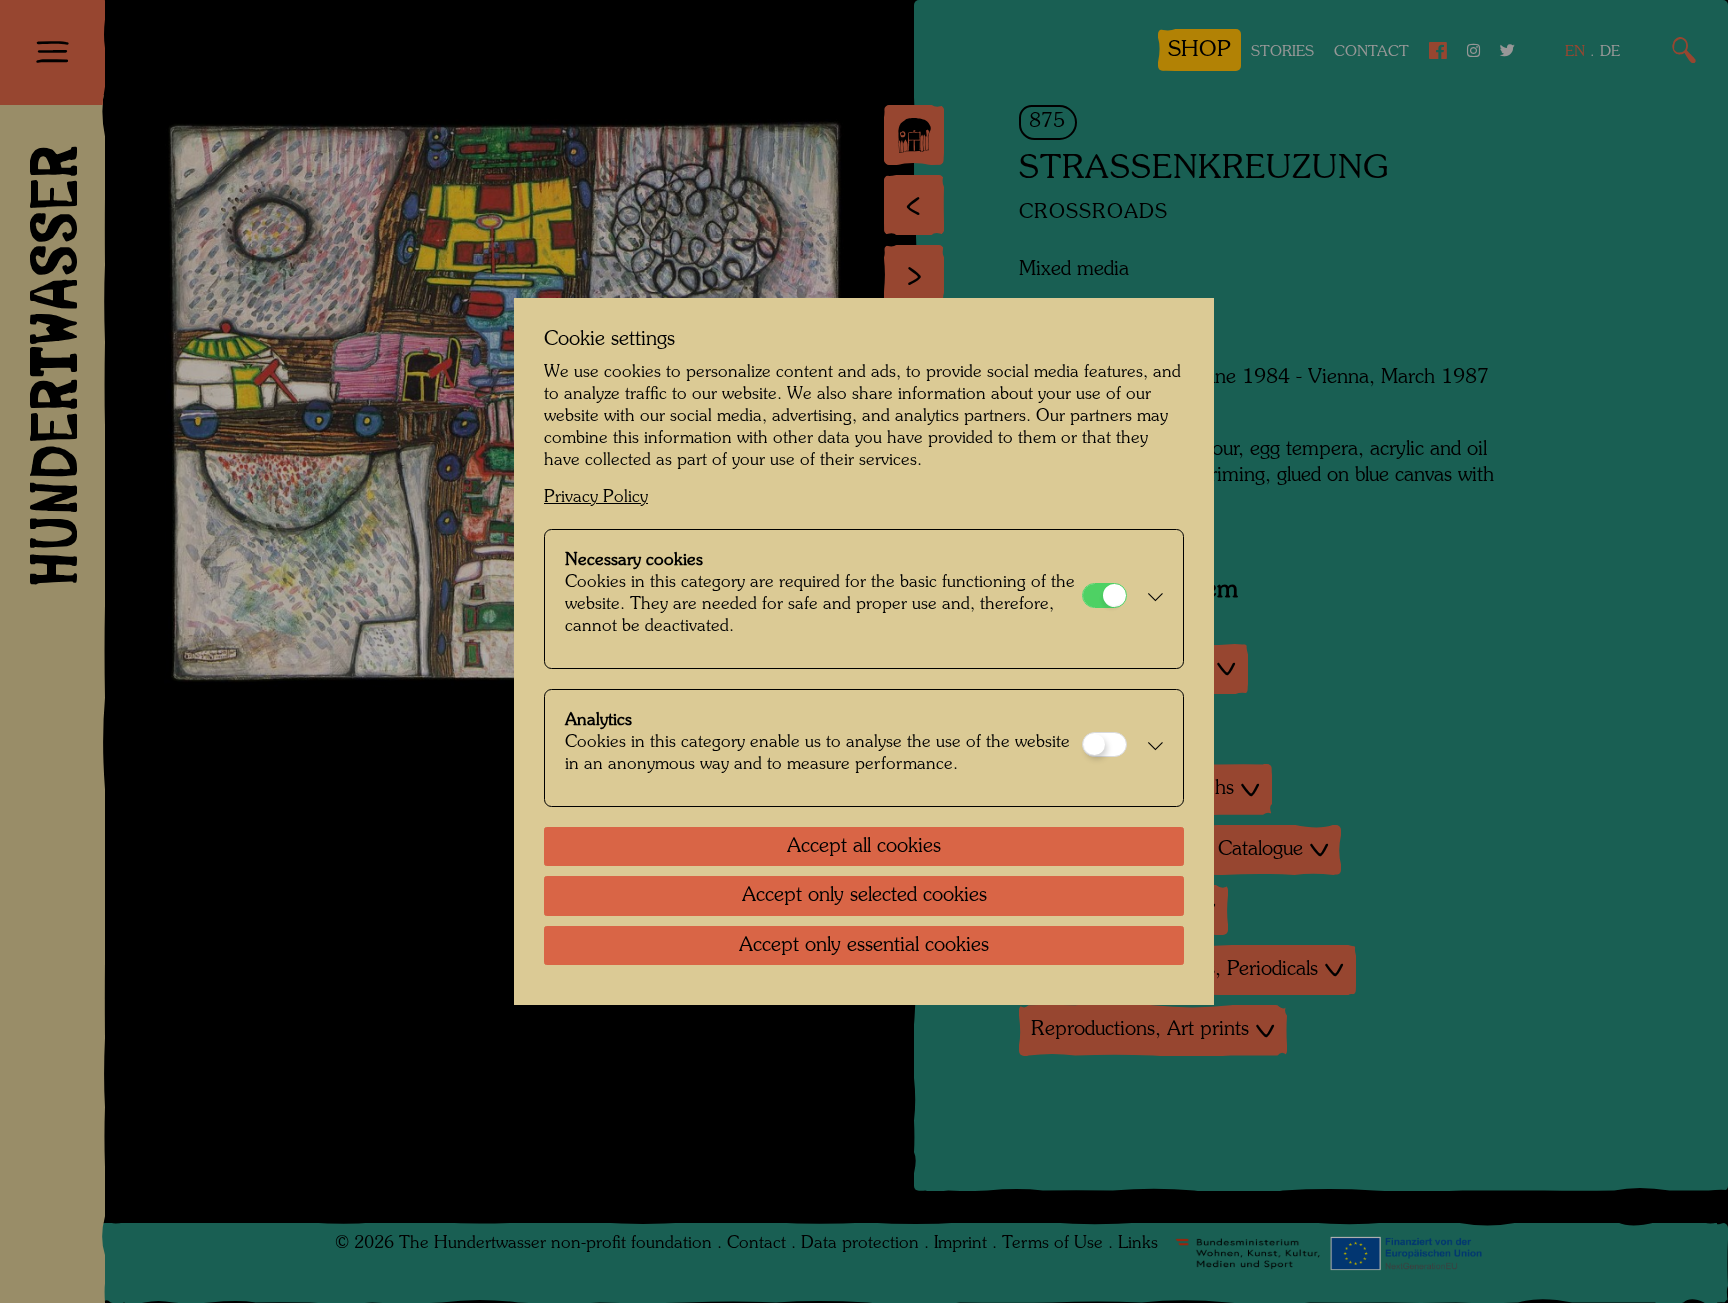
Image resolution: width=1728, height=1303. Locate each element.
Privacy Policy (596, 497)
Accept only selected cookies (864, 896)
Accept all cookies (864, 847)
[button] (1150, 599)
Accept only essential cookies (864, 946)
